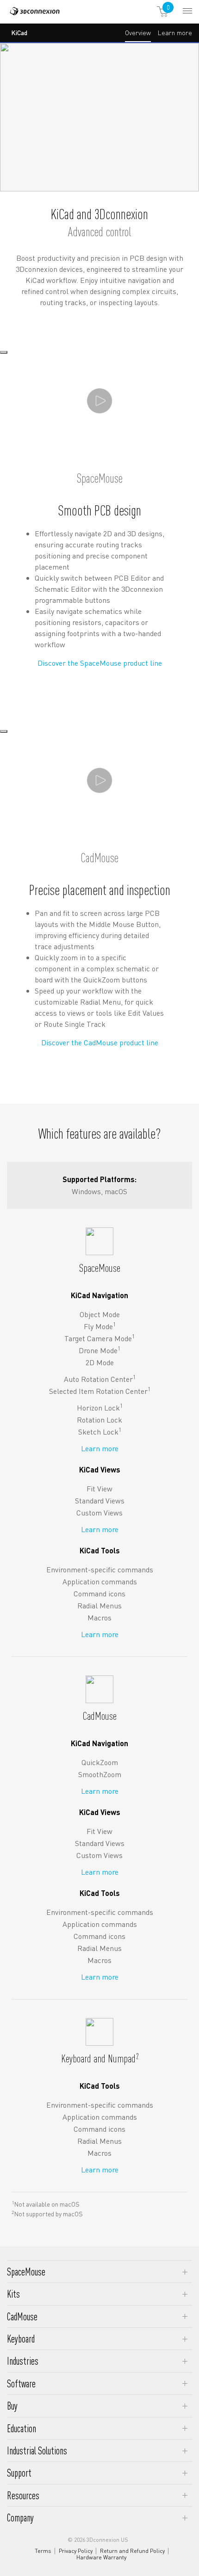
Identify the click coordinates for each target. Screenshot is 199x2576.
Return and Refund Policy (132, 2551)
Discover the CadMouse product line (100, 1042)
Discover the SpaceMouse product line (100, 663)
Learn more (175, 35)
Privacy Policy (76, 2551)
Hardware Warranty (101, 2558)
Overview (138, 32)
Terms (43, 2551)
